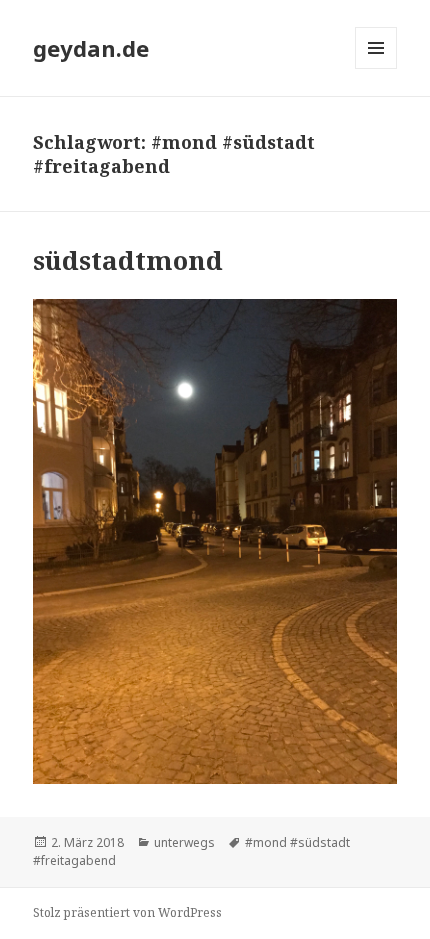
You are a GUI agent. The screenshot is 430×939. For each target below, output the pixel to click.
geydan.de (91, 48)
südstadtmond (128, 260)
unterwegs (184, 842)
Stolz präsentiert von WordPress (127, 912)
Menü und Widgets (376, 68)
